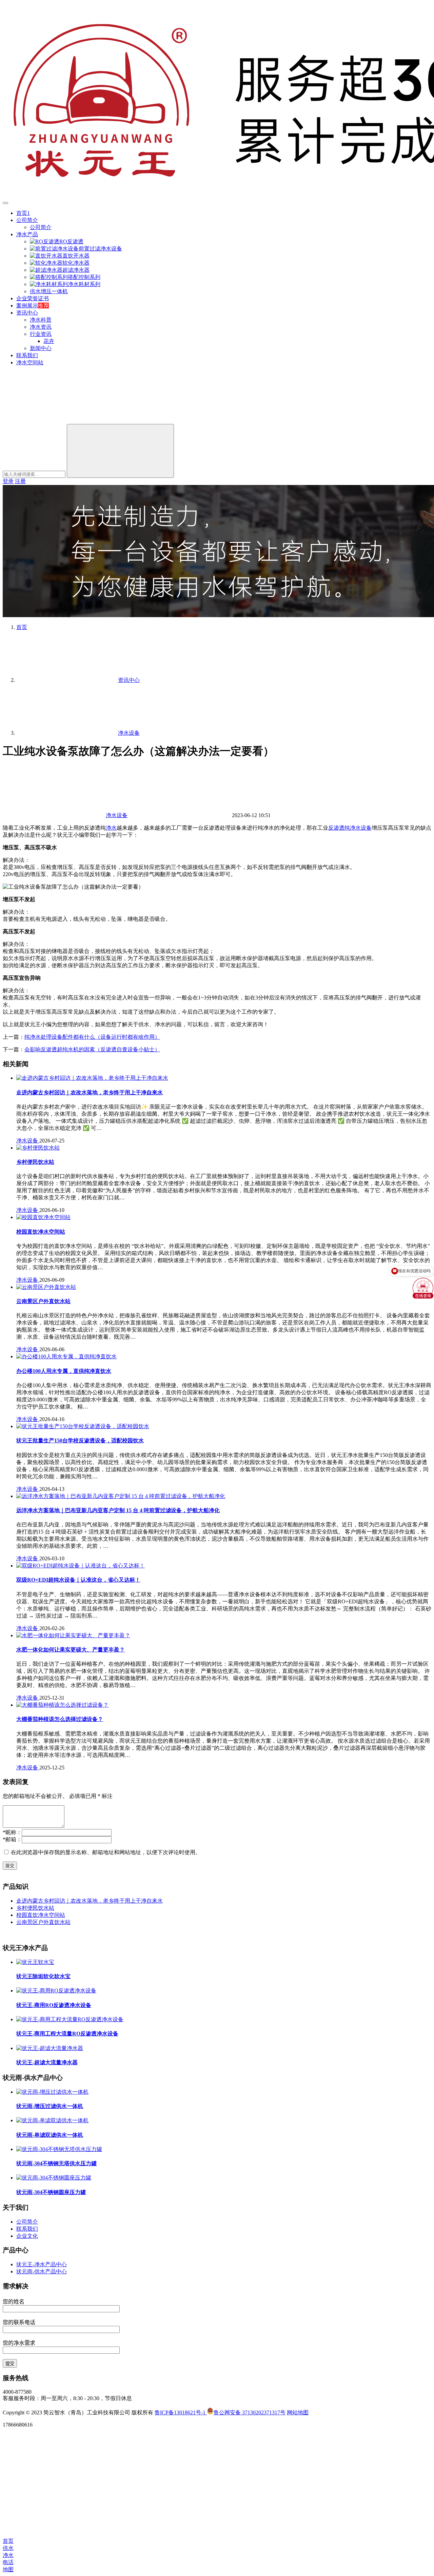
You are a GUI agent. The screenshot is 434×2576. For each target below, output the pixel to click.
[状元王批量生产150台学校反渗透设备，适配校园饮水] (83, 1426)
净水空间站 (30, 362)
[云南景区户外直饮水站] (46, 1287)
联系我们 (27, 355)
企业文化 (27, 2236)
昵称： (12, 1832)
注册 (20, 481)
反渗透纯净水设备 (350, 828)
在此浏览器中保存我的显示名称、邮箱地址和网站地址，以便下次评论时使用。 (106, 1852)
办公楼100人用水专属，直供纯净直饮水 (64, 1371)
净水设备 (117, 815)
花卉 (49, 341)
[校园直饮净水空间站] (43, 1217)
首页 (22, 627)
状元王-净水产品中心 (42, 2264)
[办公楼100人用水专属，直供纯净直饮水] (66, 1356)
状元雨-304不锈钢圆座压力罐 (51, 2192)
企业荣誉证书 (33, 298)
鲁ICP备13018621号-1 (181, 2412)
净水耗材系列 (84, 284)
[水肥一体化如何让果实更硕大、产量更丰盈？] (73, 1635)
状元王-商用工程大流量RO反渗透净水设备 (67, 2034)
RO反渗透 (71, 241)
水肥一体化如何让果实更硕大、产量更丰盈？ (71, 1650)
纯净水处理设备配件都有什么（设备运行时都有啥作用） (92, 1037)
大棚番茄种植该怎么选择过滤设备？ (60, 1719)
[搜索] (54, 421)
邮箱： (12, 1839)
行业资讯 (41, 334)
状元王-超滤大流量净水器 (47, 2062)
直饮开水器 (76, 256)
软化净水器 (76, 263)
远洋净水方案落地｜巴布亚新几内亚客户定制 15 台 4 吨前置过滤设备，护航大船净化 (118, 1510)
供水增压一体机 (49, 291)
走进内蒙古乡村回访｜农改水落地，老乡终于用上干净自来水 (90, 1092)
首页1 (23, 213)
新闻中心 (41, 348)
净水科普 (41, 320)
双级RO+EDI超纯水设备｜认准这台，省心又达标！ (78, 1580)
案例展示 (27, 306)
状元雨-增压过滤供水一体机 (50, 2106)
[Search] (120, 451)
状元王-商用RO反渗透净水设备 (54, 2005)
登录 (8, 481)
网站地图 (298, 2412)
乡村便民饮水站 (35, 1162)
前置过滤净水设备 (100, 249)
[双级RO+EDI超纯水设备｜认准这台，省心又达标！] (81, 1566)
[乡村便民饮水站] (38, 1148)
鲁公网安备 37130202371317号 (250, 2412)
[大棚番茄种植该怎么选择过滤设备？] (62, 1705)
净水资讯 (41, 327)
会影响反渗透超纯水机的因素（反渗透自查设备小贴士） (92, 1049)
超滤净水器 (76, 270)
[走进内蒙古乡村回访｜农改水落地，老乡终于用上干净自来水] (92, 1078)
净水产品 (27, 234)
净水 (111, 828)
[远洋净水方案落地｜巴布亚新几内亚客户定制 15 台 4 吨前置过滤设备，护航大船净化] (121, 1496)
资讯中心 (27, 313)
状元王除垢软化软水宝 (43, 1976)
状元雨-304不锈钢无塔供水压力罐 (56, 2163)
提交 (10, 1865)
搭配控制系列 (84, 277)
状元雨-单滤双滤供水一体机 (50, 2135)
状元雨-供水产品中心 (42, 2271)
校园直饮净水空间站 (41, 1232)
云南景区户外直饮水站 (43, 1301)
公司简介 (27, 220)
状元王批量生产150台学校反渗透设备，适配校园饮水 (80, 1441)
